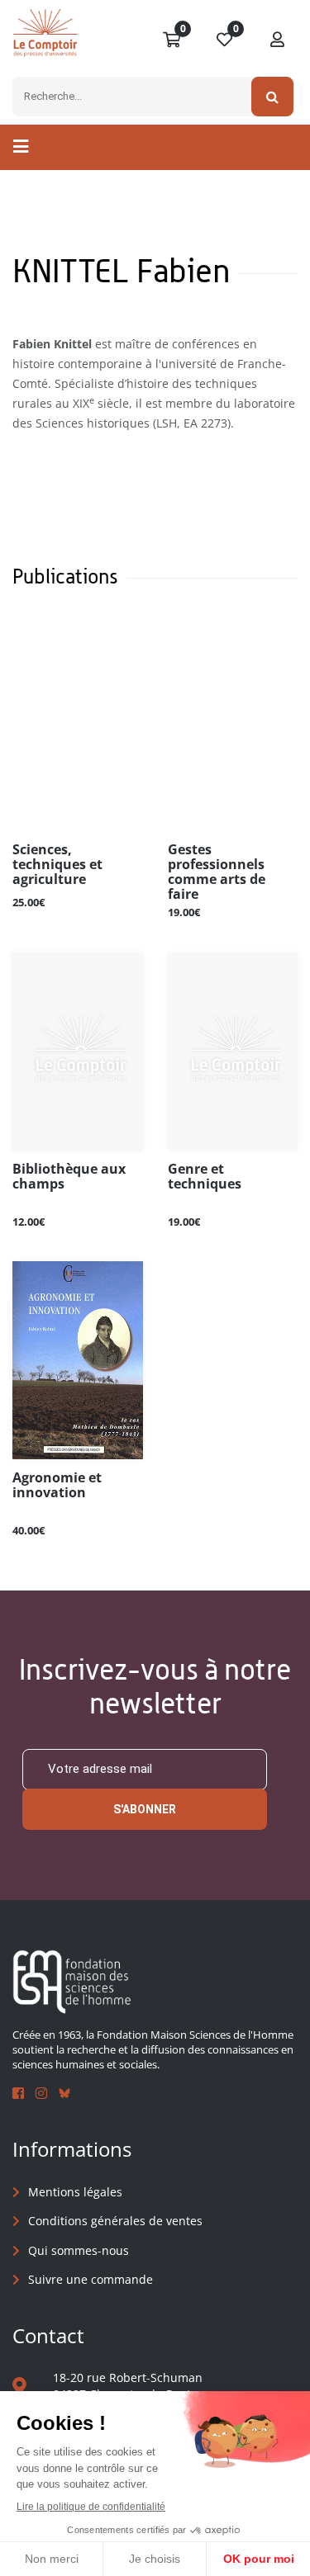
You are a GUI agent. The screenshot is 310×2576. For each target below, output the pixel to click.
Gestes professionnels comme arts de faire (217, 872)
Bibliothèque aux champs (69, 1177)
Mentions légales (75, 2192)
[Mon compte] (278, 40)
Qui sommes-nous (79, 2250)
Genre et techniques (205, 1177)
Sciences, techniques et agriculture (57, 865)
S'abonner (145, 1809)
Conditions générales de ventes (115, 2221)
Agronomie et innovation (57, 1486)
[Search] (272, 97)
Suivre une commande (91, 2279)
